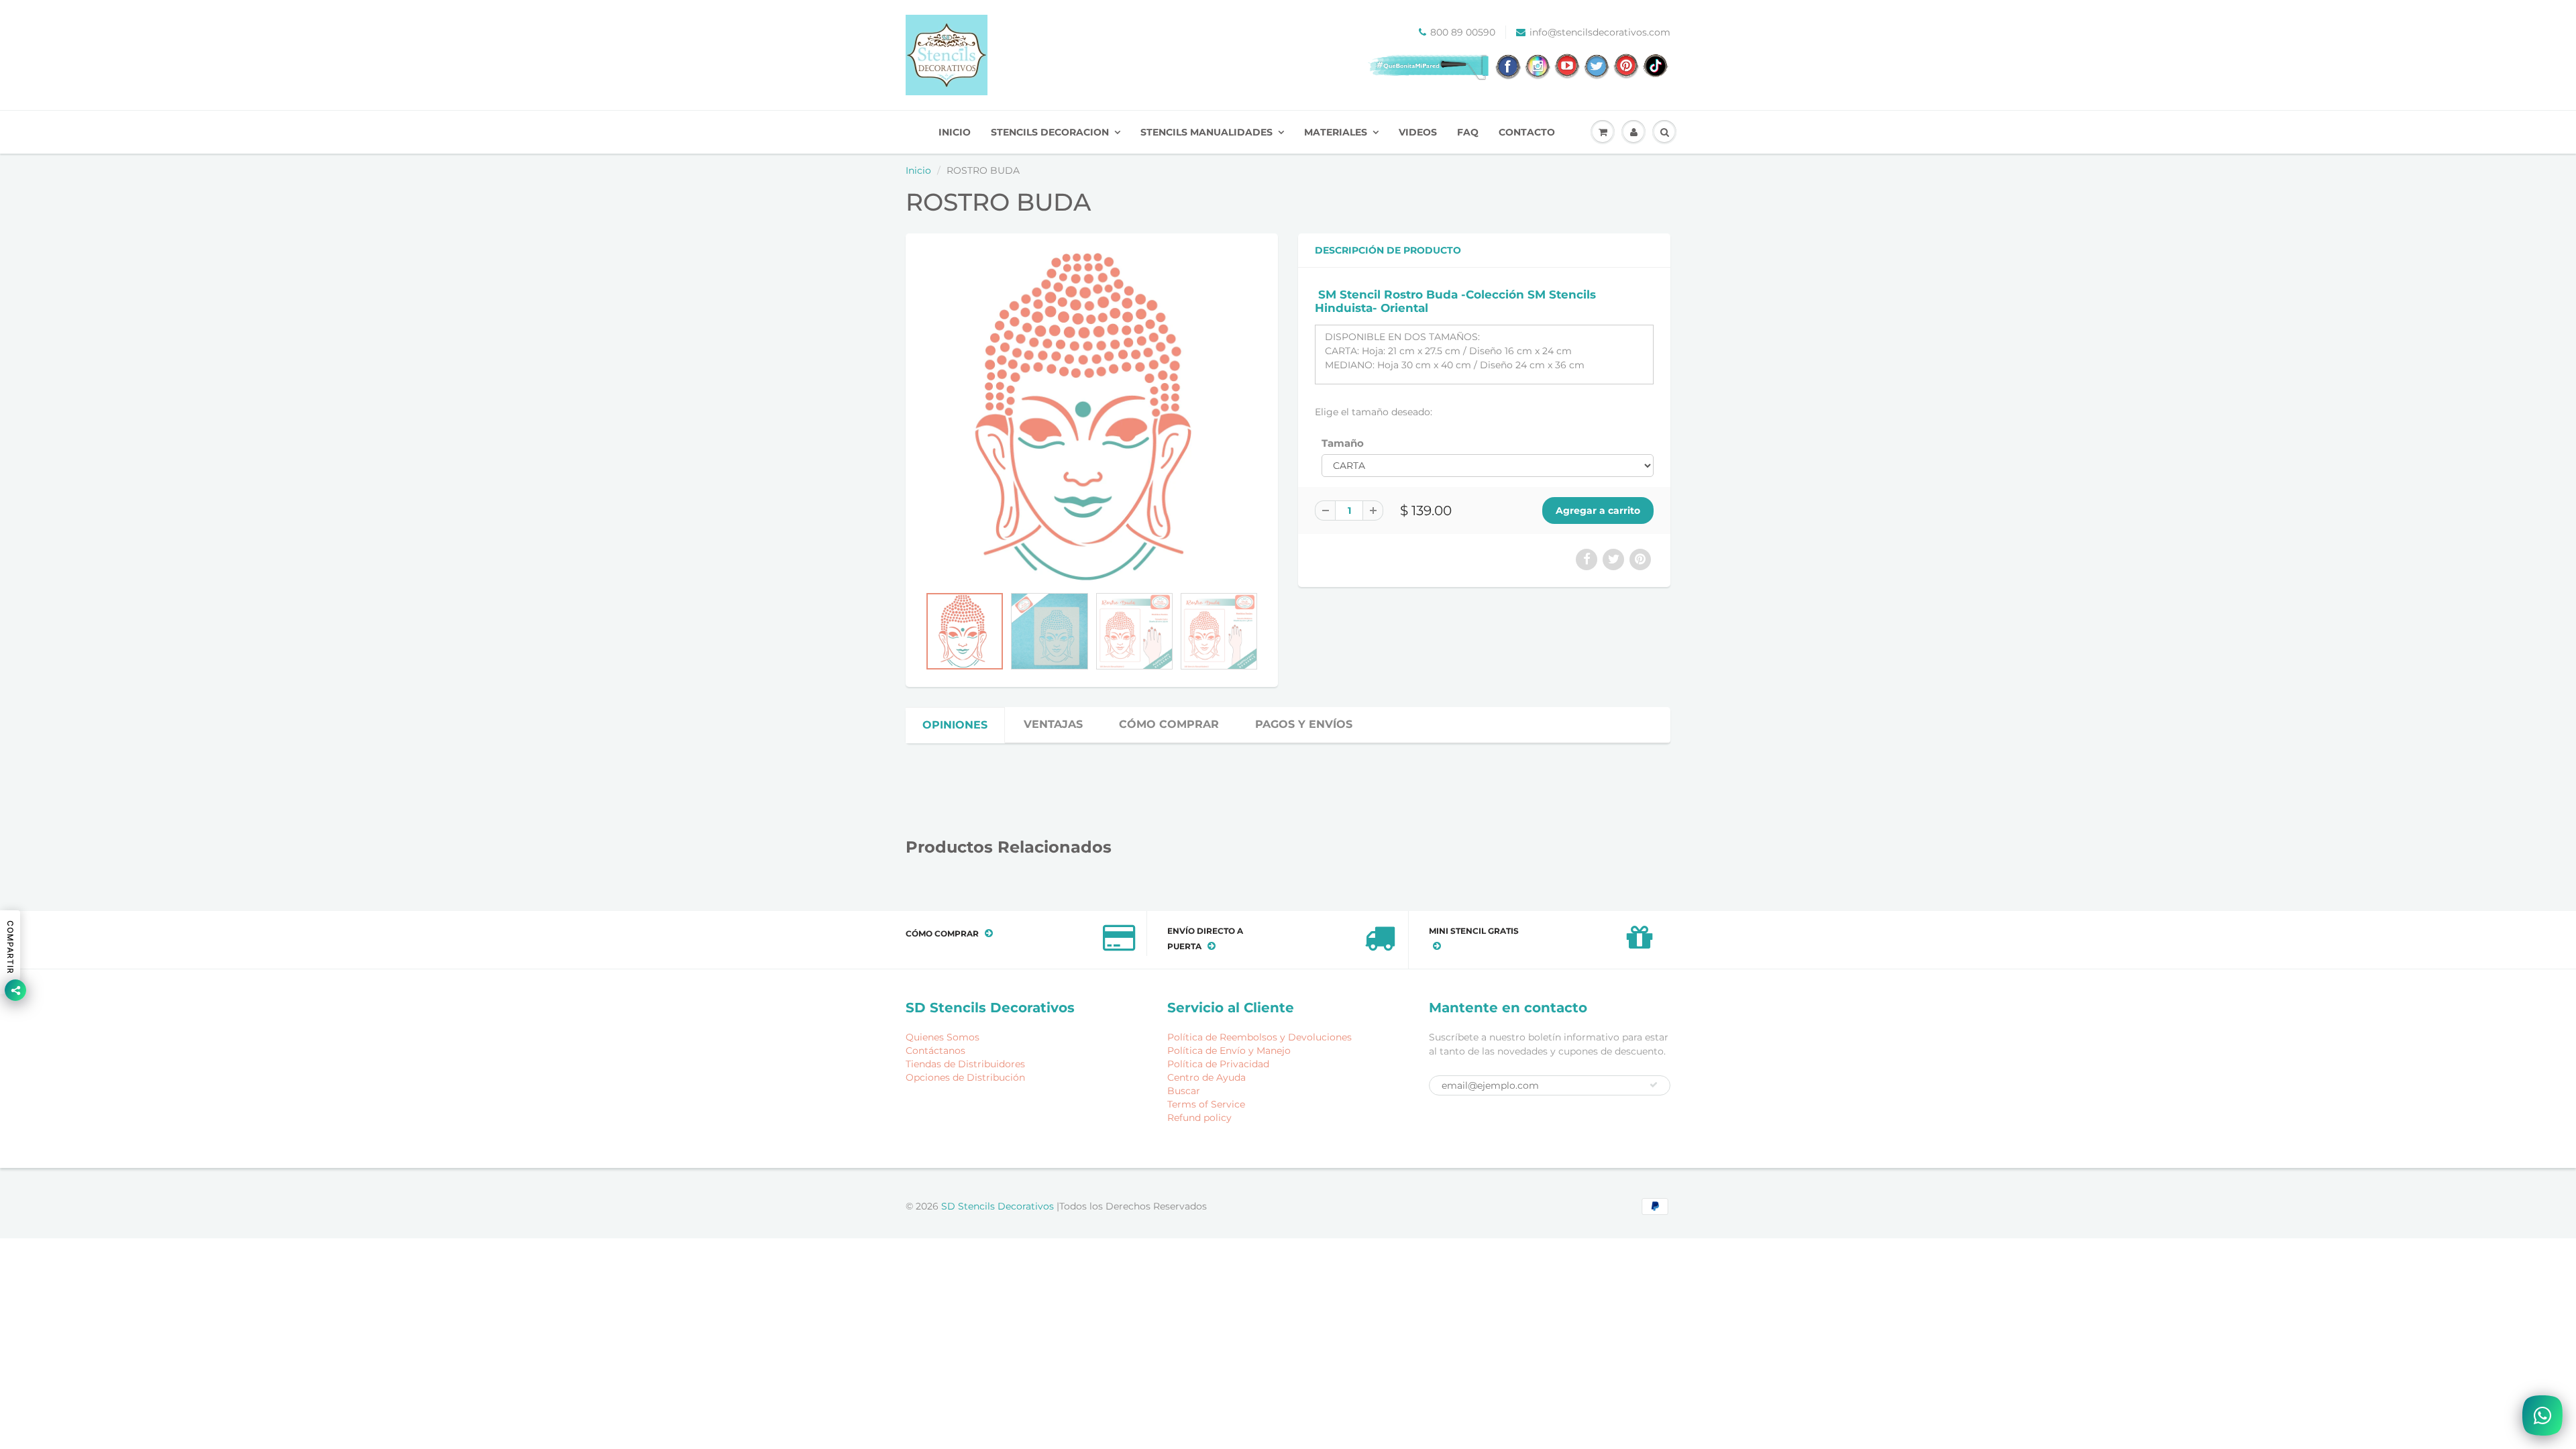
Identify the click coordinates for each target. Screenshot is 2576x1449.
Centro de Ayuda (1206, 1077)
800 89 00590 (1463, 32)
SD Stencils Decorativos (999, 1206)
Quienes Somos (943, 1037)
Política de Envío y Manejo (1229, 1051)
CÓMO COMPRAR (1169, 724)
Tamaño (1343, 443)
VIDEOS (1418, 132)
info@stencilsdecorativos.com (1600, 32)
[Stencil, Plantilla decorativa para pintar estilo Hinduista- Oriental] (1092, 416)
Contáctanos (935, 1051)
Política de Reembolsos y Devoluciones (1259, 1037)
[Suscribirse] (1654, 1085)
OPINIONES (955, 725)
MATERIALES (1336, 132)
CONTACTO (1527, 132)
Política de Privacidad (1218, 1064)
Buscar (1184, 1091)
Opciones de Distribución (965, 1077)
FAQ (1468, 132)
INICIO (955, 132)
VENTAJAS (1053, 724)
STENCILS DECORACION (1050, 132)
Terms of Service (1206, 1104)
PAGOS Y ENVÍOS (1304, 724)
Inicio (918, 170)
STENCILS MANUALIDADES (1206, 132)
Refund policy (1199, 1118)
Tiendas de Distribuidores (965, 1064)
